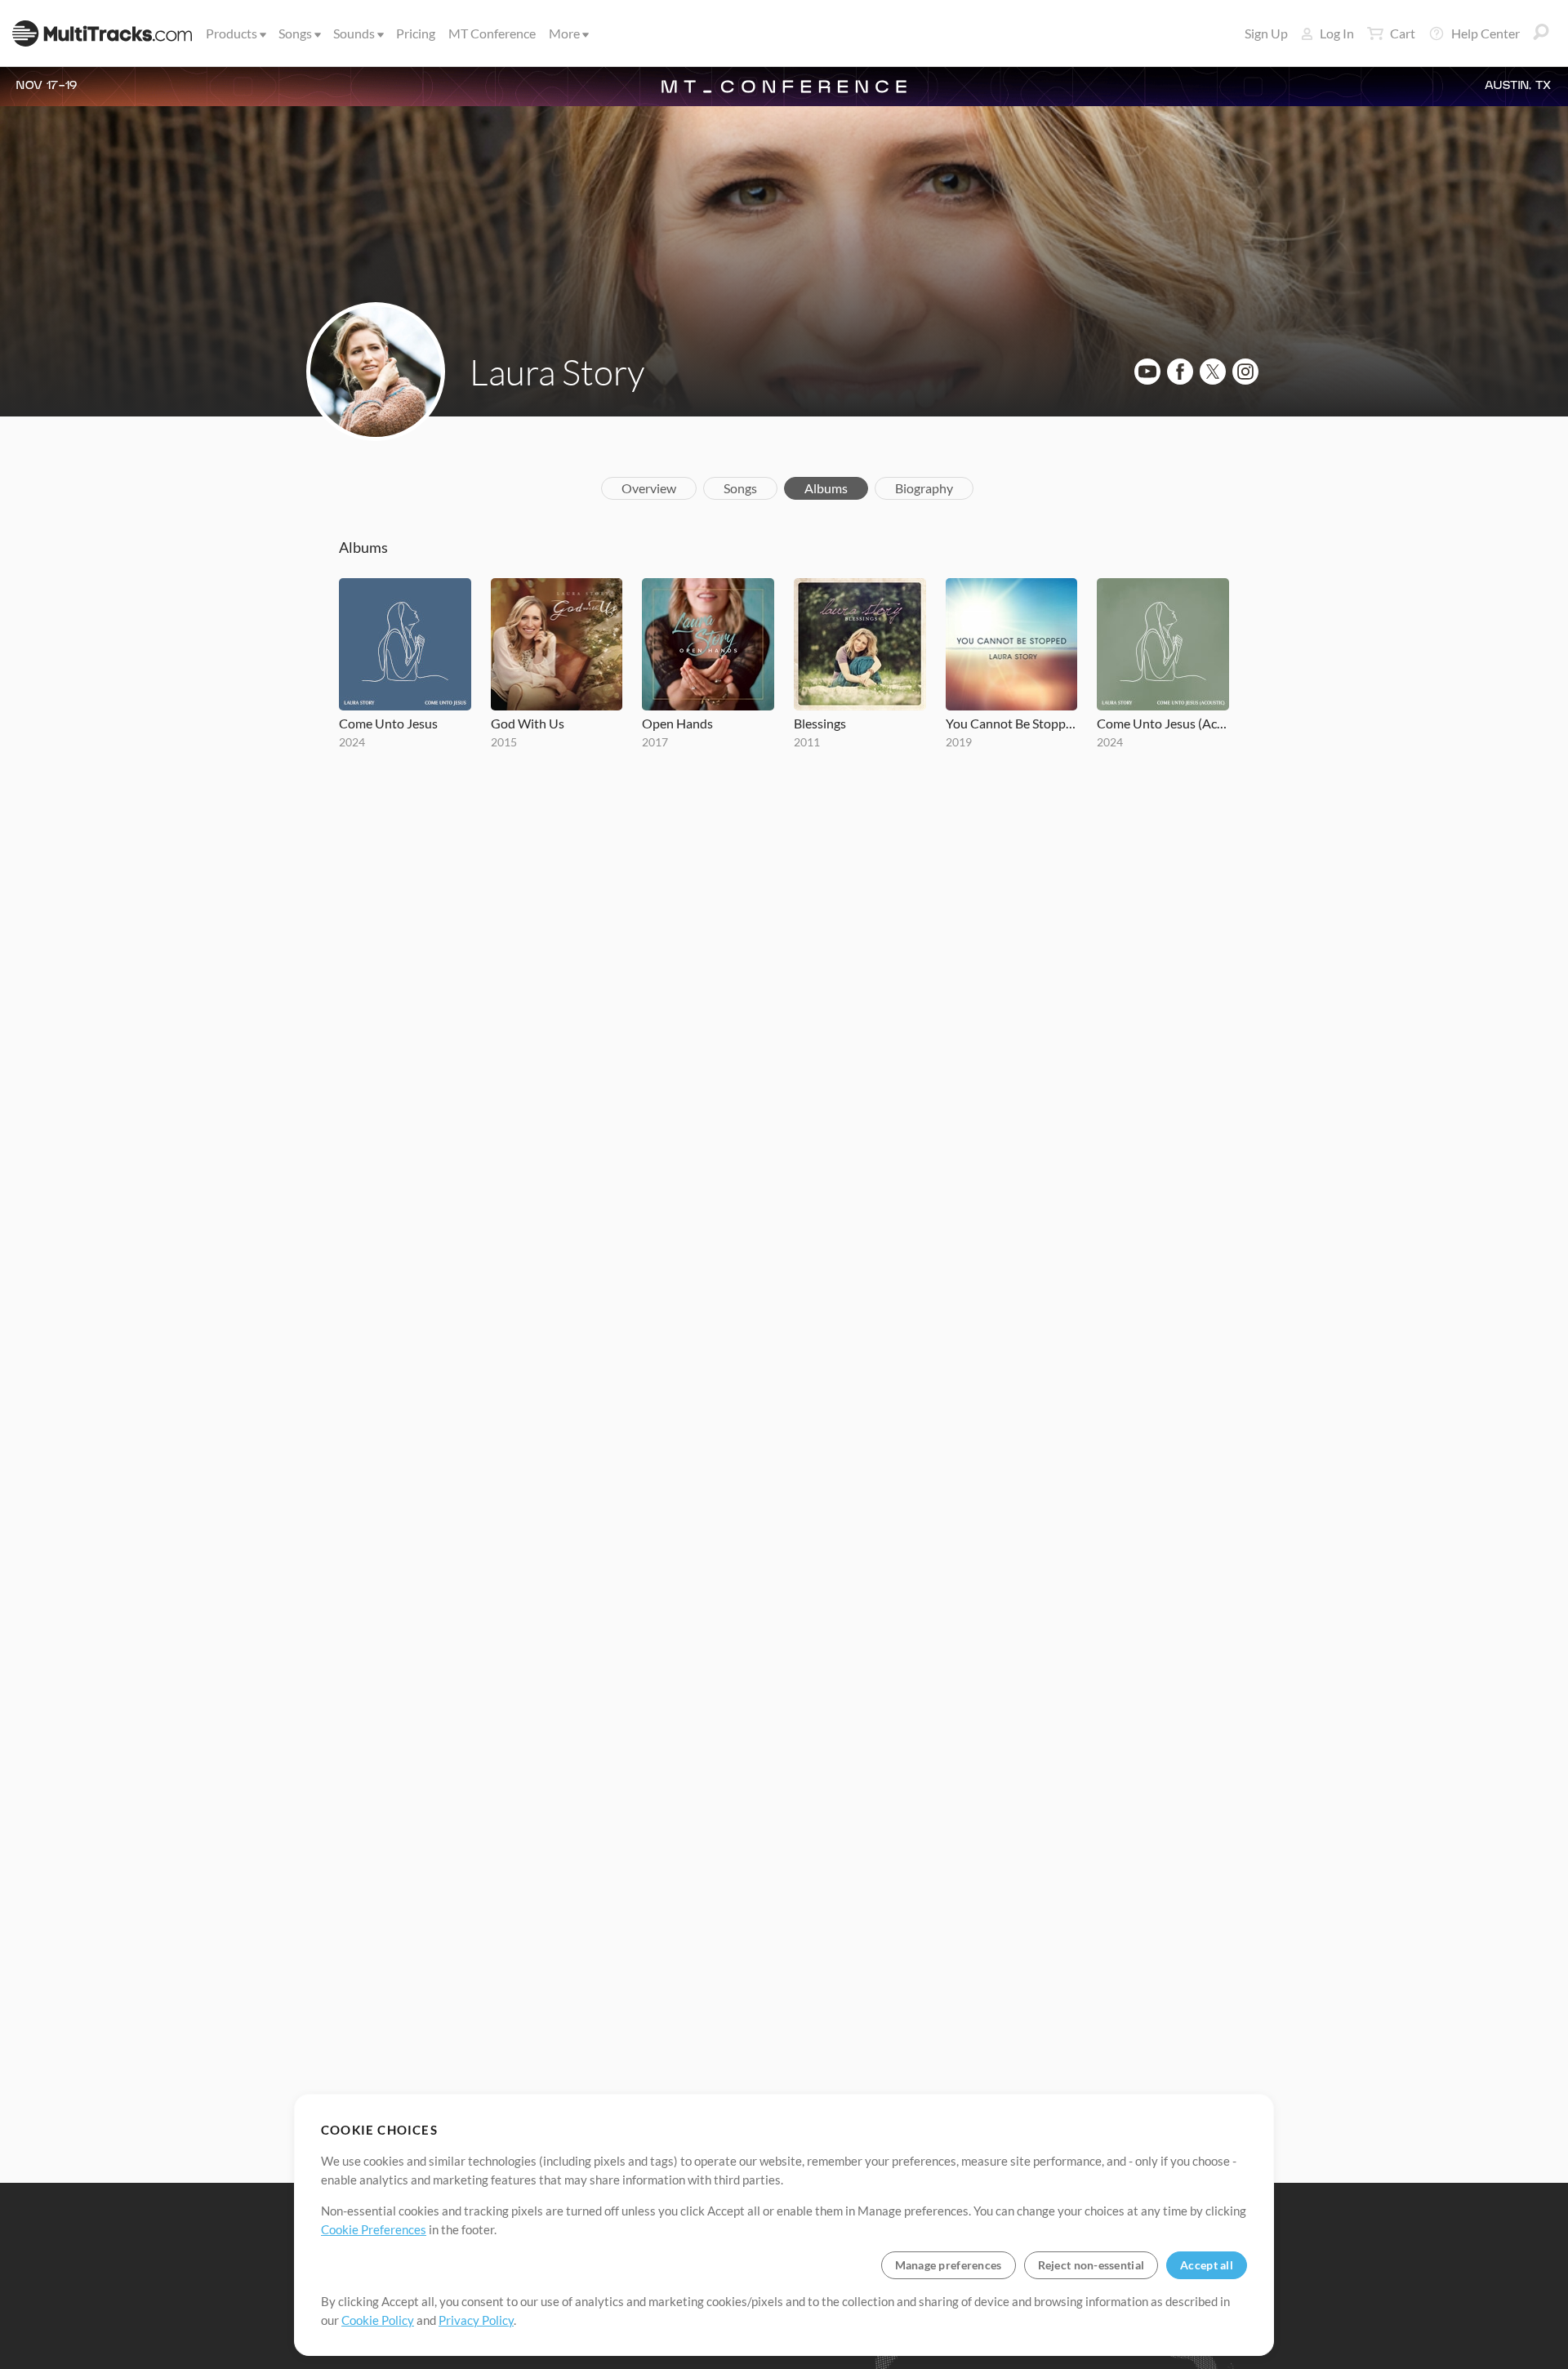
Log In (1337, 33)
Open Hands (677, 723)
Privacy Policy (476, 2320)
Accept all (1207, 2265)
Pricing (416, 33)
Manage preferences (949, 2265)
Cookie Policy (378, 2320)
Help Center (1486, 33)
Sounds (354, 33)
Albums (826, 488)
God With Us (528, 723)
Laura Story (557, 372)
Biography (924, 488)
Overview (649, 488)
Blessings (820, 723)
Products (232, 33)
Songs (295, 33)
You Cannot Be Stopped (1012, 723)
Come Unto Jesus (388, 723)
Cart (1403, 33)
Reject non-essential (1091, 2265)
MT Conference (492, 33)
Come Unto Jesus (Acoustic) (1163, 723)
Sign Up (1266, 33)
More (564, 33)
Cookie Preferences (374, 2229)
